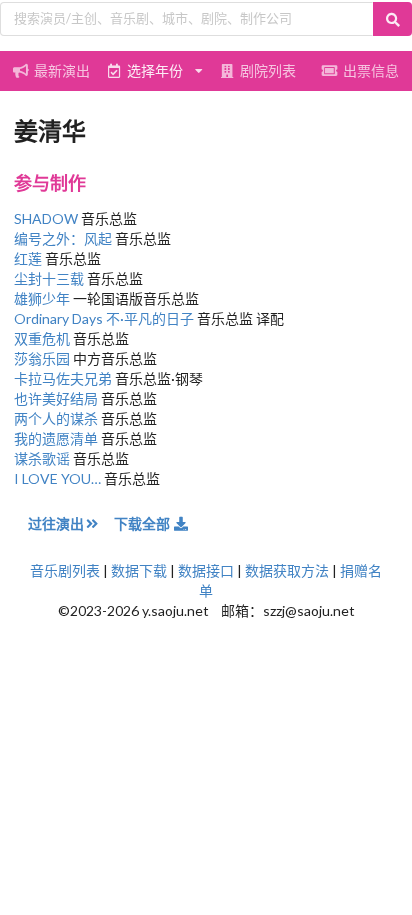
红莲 (28, 258)
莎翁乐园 (42, 358)
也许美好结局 (56, 398)
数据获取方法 (287, 570)
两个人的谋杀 (56, 418)
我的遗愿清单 (56, 438)
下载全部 (143, 523)
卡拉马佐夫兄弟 (63, 378)
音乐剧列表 (65, 570)
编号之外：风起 (63, 238)
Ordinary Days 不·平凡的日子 (104, 318)
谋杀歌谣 (42, 458)
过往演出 (56, 523)
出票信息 (371, 70)
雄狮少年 (42, 298)
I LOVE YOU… (57, 478)
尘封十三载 (49, 278)
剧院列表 (268, 70)
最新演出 (62, 70)
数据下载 (139, 570)
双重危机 (42, 338)
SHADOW (46, 218)
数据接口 (206, 570)
